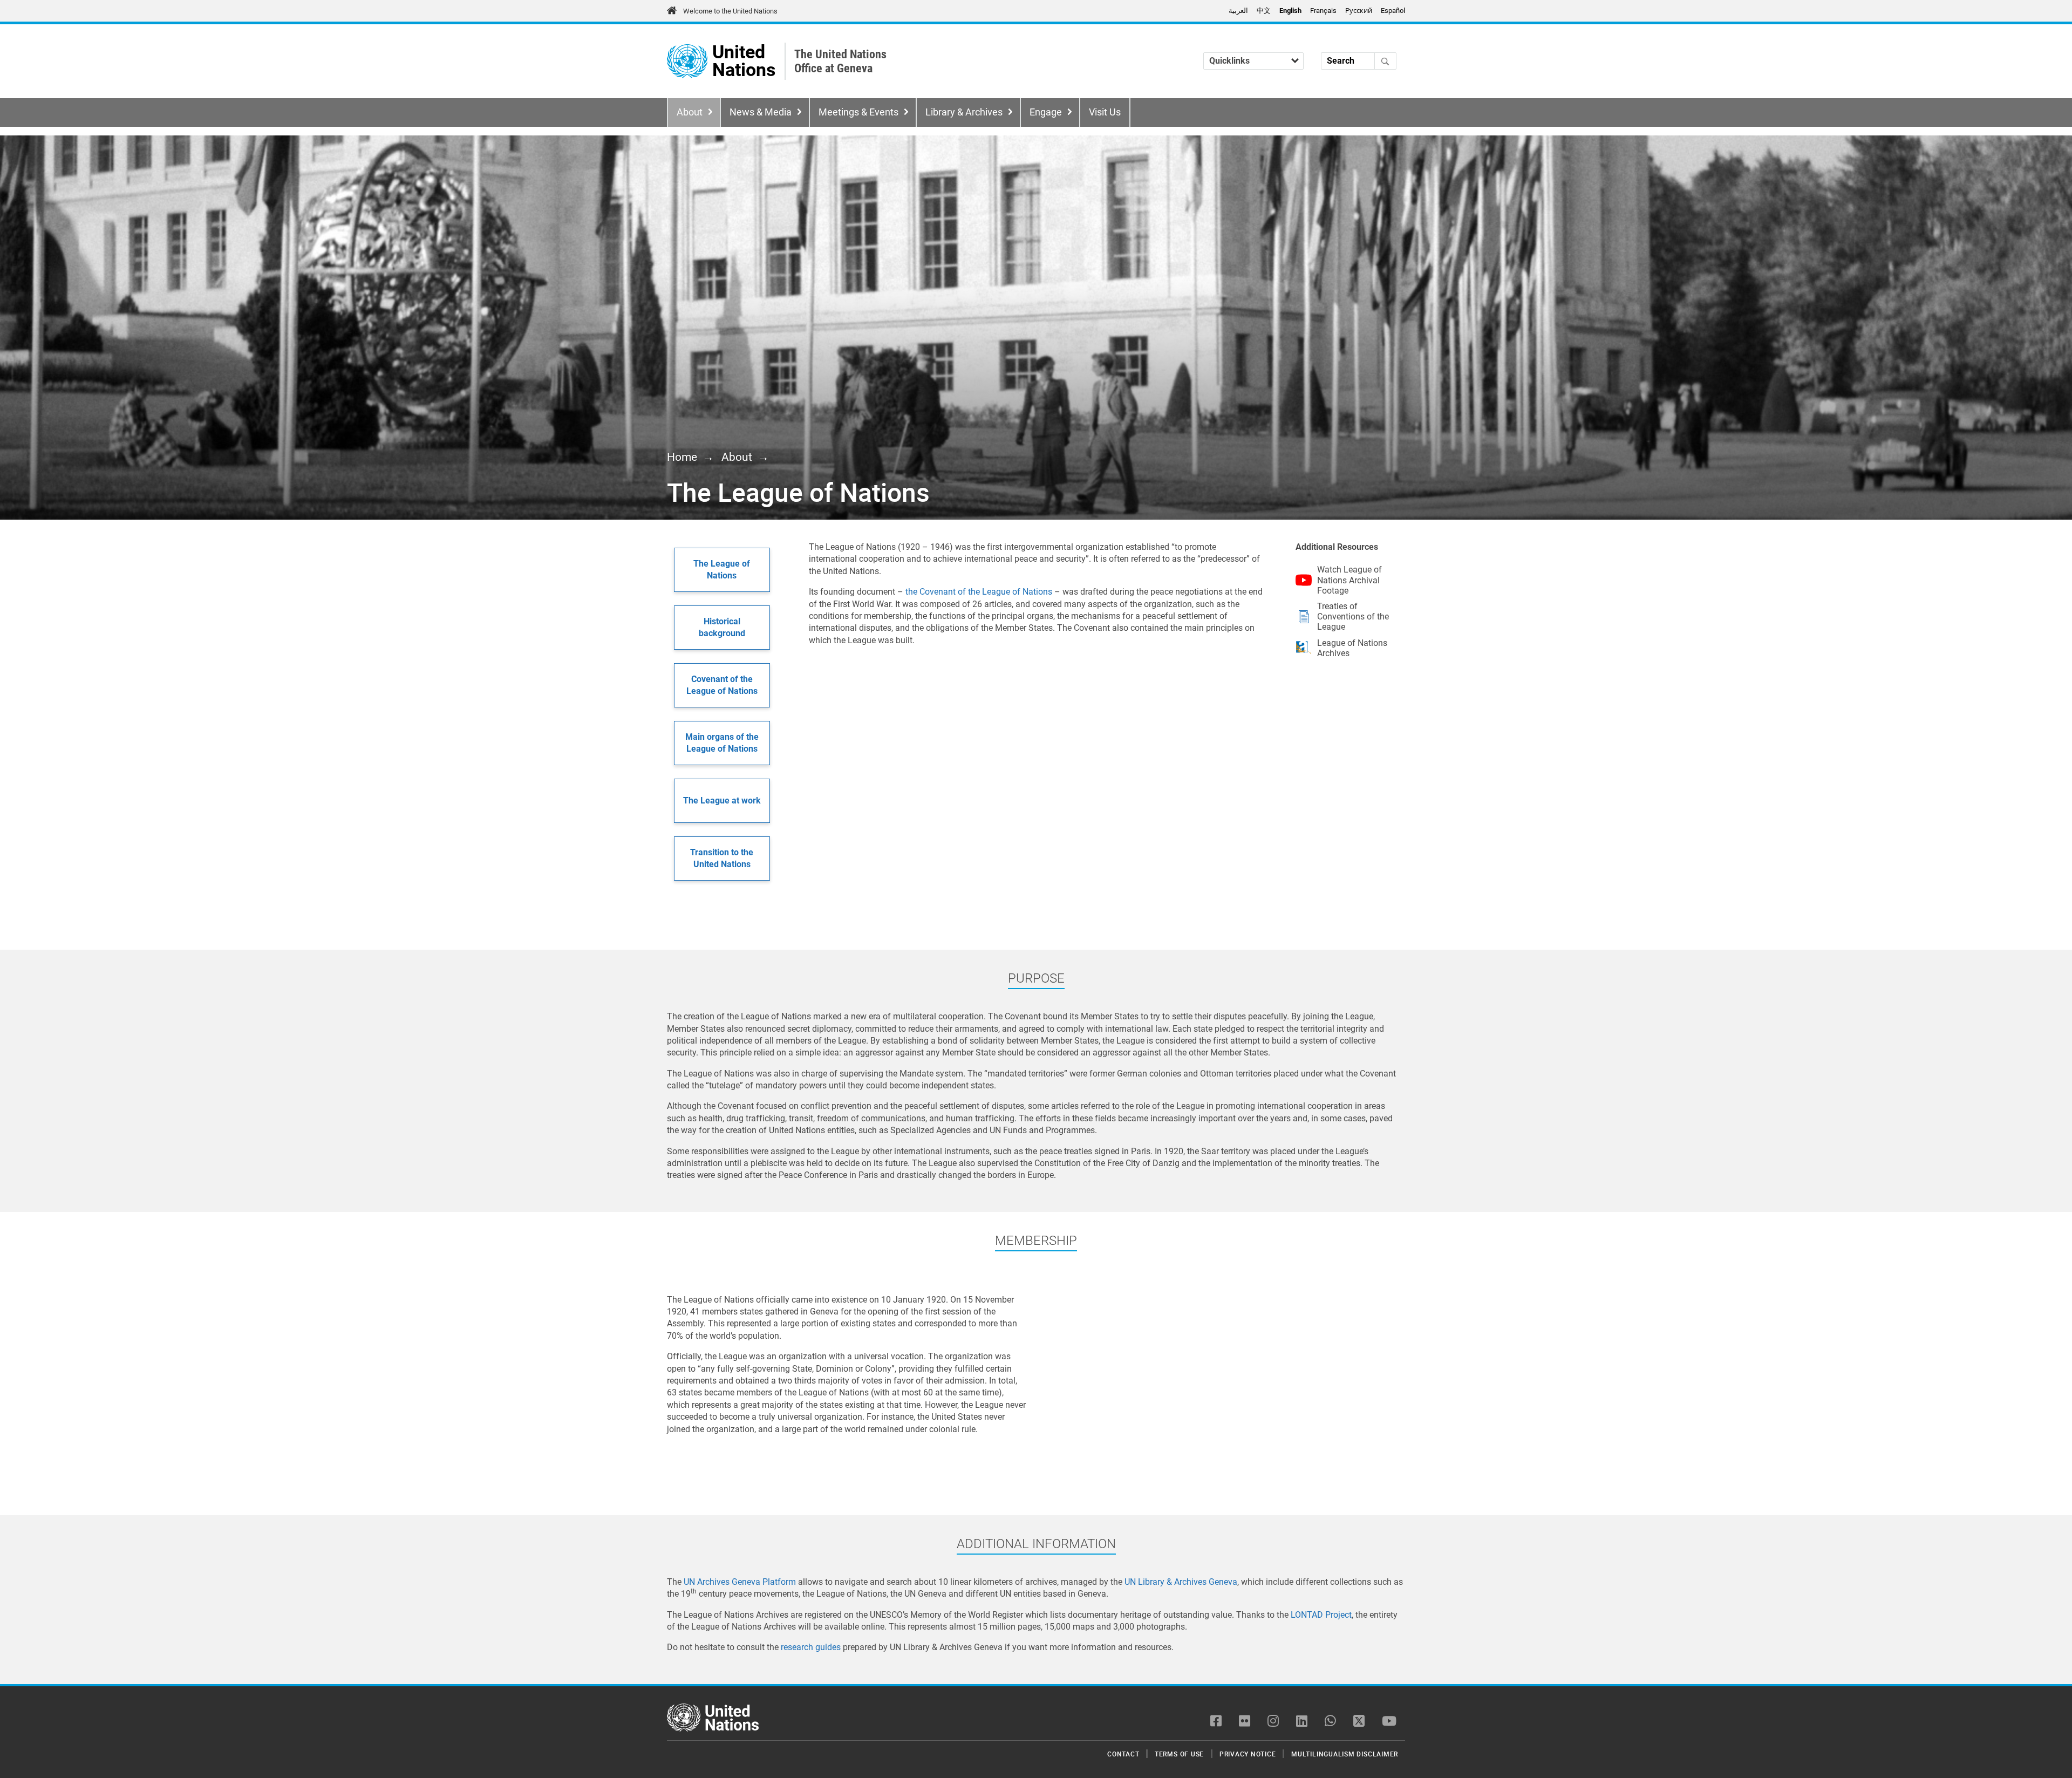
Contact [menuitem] (1123, 1754)
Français (1323, 11)
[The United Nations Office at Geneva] (687, 61)
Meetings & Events (858, 112)
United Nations (744, 61)
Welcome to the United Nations (730, 11)
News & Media (761, 112)
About (690, 112)
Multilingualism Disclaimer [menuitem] (1345, 1754)
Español (1393, 11)
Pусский (1359, 11)
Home (682, 457)
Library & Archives (964, 112)
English (1290, 11)
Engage (1046, 112)
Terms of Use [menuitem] (1179, 1754)
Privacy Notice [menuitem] (1248, 1754)
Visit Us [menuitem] (1105, 112)
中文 (1264, 11)
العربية (1238, 11)
